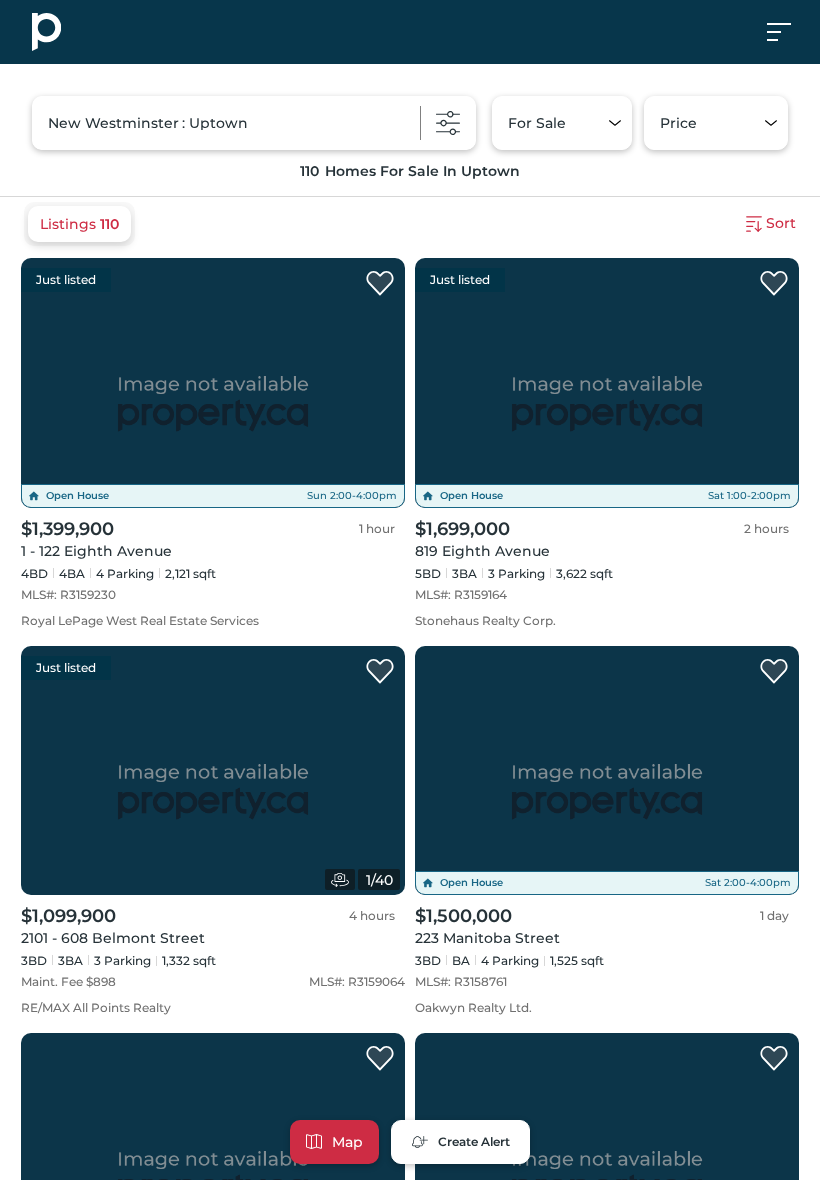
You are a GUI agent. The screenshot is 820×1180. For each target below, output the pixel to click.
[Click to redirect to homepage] (46, 32)
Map (347, 1142)
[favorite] (380, 284)
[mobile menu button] (790, 32)
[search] (254, 123)
